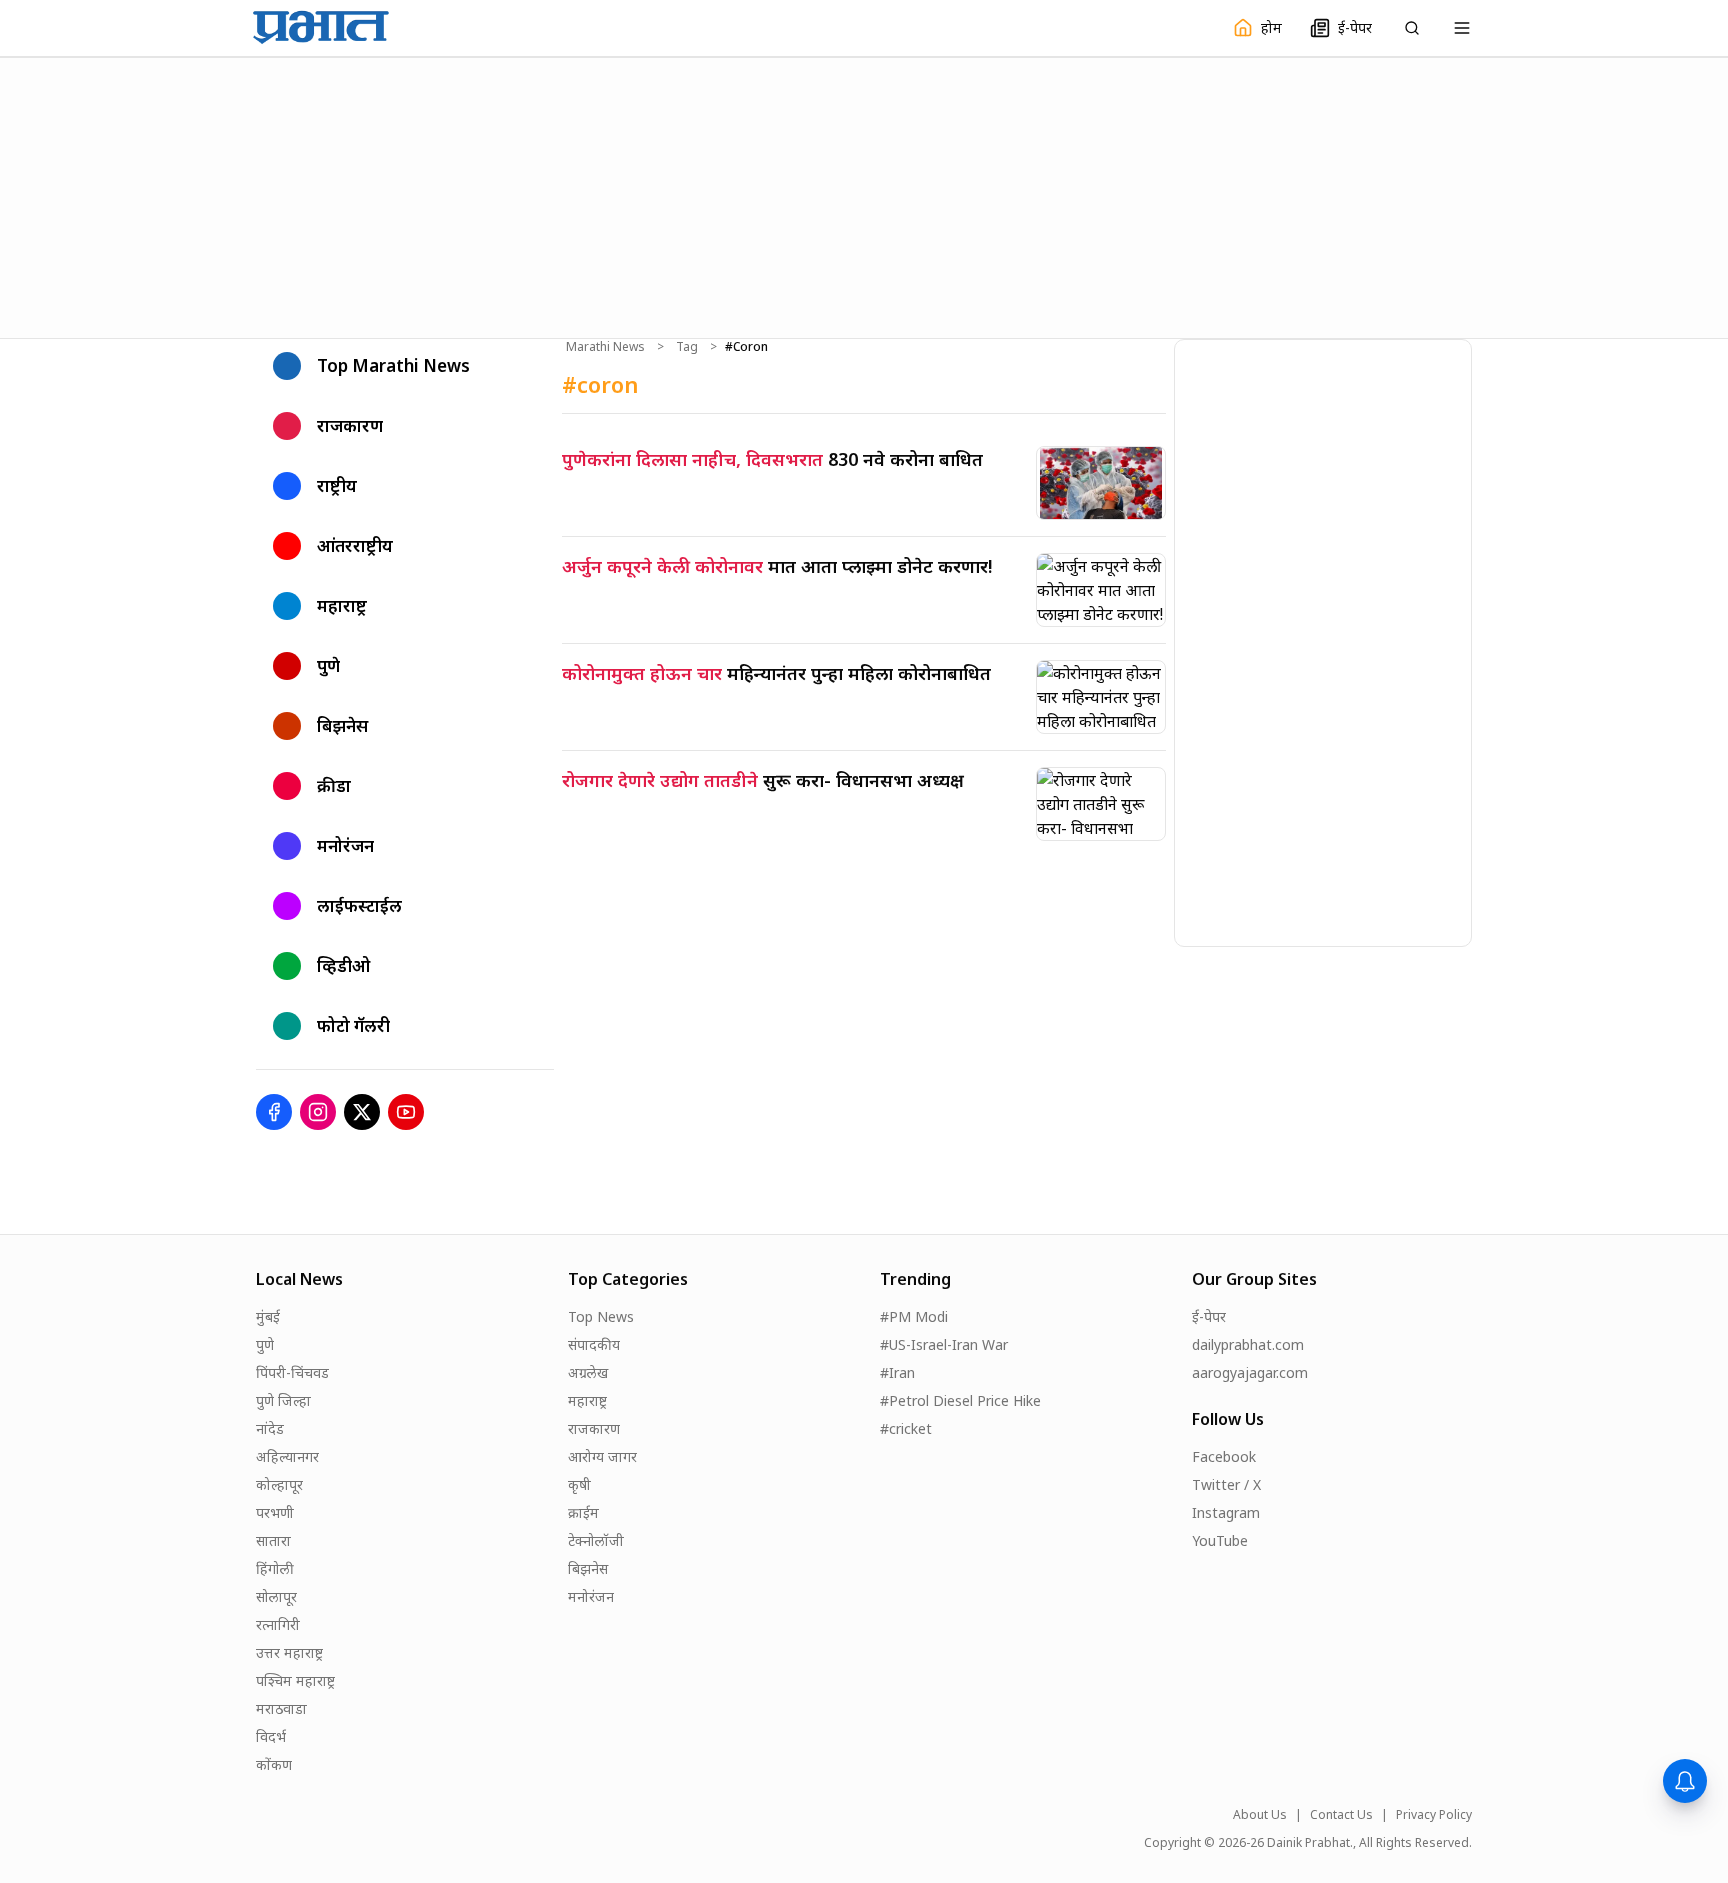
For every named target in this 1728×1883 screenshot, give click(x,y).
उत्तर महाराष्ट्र (289, 1652)
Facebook (1224, 1456)
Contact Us (1341, 1815)
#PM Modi (914, 1316)
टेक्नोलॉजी (596, 1540)
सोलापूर (276, 1596)
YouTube (1220, 1540)
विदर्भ (271, 1736)
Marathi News (605, 347)
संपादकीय (594, 1344)
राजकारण (594, 1428)
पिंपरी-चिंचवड (292, 1372)
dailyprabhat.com (1248, 1344)
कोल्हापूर (279, 1484)
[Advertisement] (864, 195)
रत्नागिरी (278, 1624)
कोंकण (274, 1764)
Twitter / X (1226, 1484)
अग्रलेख (588, 1372)
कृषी (579, 1484)
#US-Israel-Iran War (944, 1344)
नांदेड (270, 1428)
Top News (601, 1316)
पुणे (265, 1344)
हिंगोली (275, 1568)
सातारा (273, 1540)
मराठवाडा (281, 1708)
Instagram (1226, 1512)
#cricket (906, 1428)
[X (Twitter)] (362, 1112)
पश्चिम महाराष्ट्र (295, 1680)
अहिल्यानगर (287, 1456)
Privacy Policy (1434, 1815)
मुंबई (268, 1316)
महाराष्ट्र (587, 1400)
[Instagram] (318, 1112)
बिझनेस (588, 1568)
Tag (687, 347)
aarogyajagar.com (1250, 1372)
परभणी (275, 1512)
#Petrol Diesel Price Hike (960, 1400)
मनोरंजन (591, 1596)
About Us (1260, 1815)
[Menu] (1462, 28)
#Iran (897, 1372)
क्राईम (583, 1512)
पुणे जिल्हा (283, 1400)
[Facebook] (274, 1112)
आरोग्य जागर (602, 1456)
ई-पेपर (1209, 1316)
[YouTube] (406, 1112)
